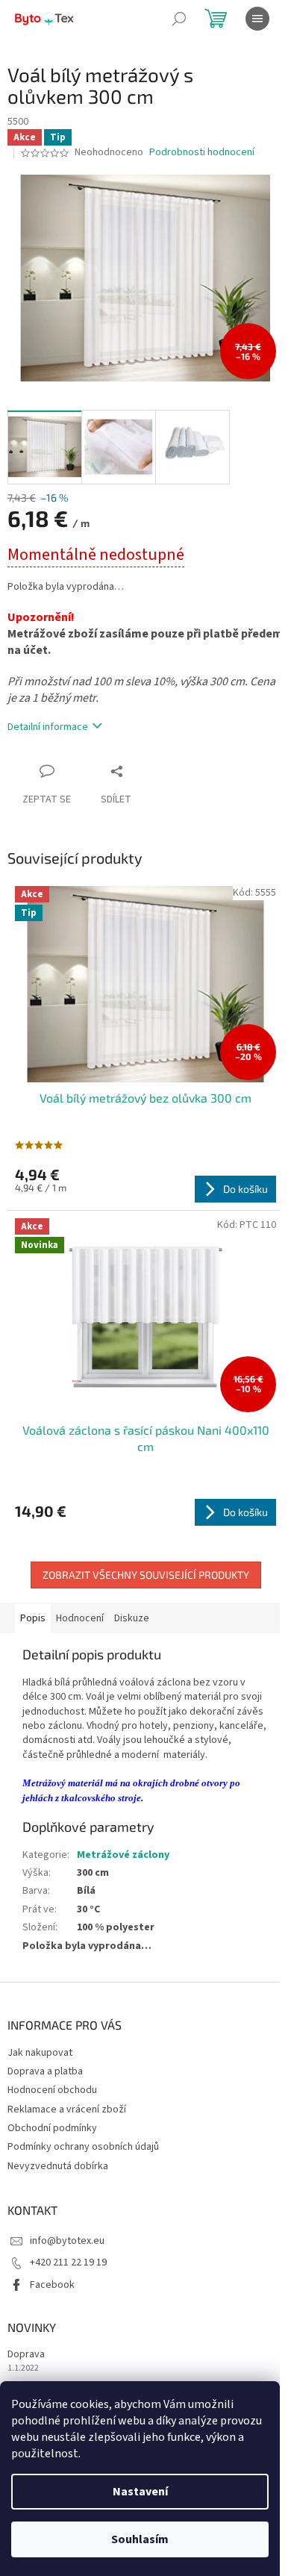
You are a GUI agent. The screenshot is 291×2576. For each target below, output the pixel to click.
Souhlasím (140, 2539)
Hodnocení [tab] (80, 1618)
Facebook (52, 2285)
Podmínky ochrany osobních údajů (83, 2147)
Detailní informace (48, 727)
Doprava (26, 2355)
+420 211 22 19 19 (68, 2262)
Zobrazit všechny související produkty (146, 1575)
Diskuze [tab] (132, 1618)
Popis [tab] (33, 1618)
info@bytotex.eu (67, 2241)
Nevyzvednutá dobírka (58, 2166)
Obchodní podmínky (52, 2128)
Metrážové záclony (123, 1855)
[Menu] (257, 19)
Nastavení (140, 2492)
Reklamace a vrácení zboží (67, 2109)
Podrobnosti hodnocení (202, 153)
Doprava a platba (45, 2071)
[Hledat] (179, 19)
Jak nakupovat (40, 2053)
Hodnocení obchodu (52, 2090)
